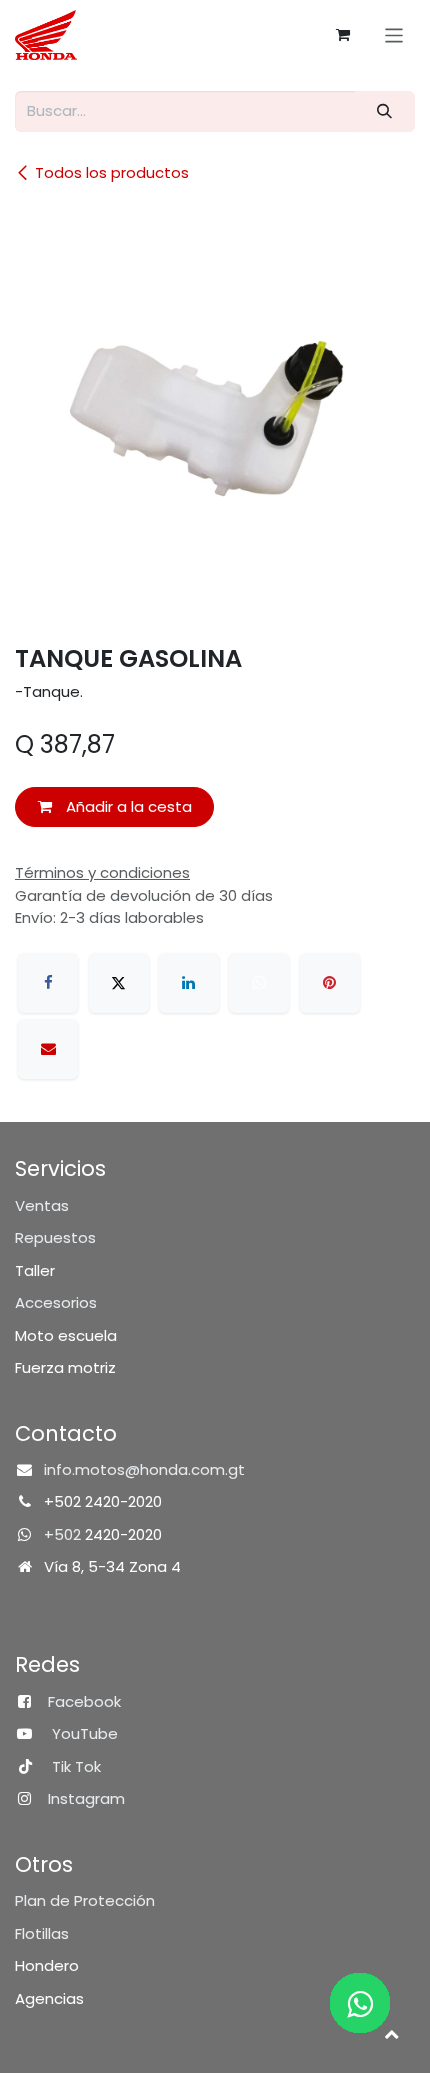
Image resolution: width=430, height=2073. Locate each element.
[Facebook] (48, 983)
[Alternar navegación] (394, 34)
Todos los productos (112, 172)
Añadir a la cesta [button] (127, 806)
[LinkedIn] (189, 983)
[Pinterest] (330, 983)
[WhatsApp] (259, 983)
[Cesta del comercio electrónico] (343, 35)
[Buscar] (385, 111)
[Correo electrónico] (48, 1049)
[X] (119, 983)
